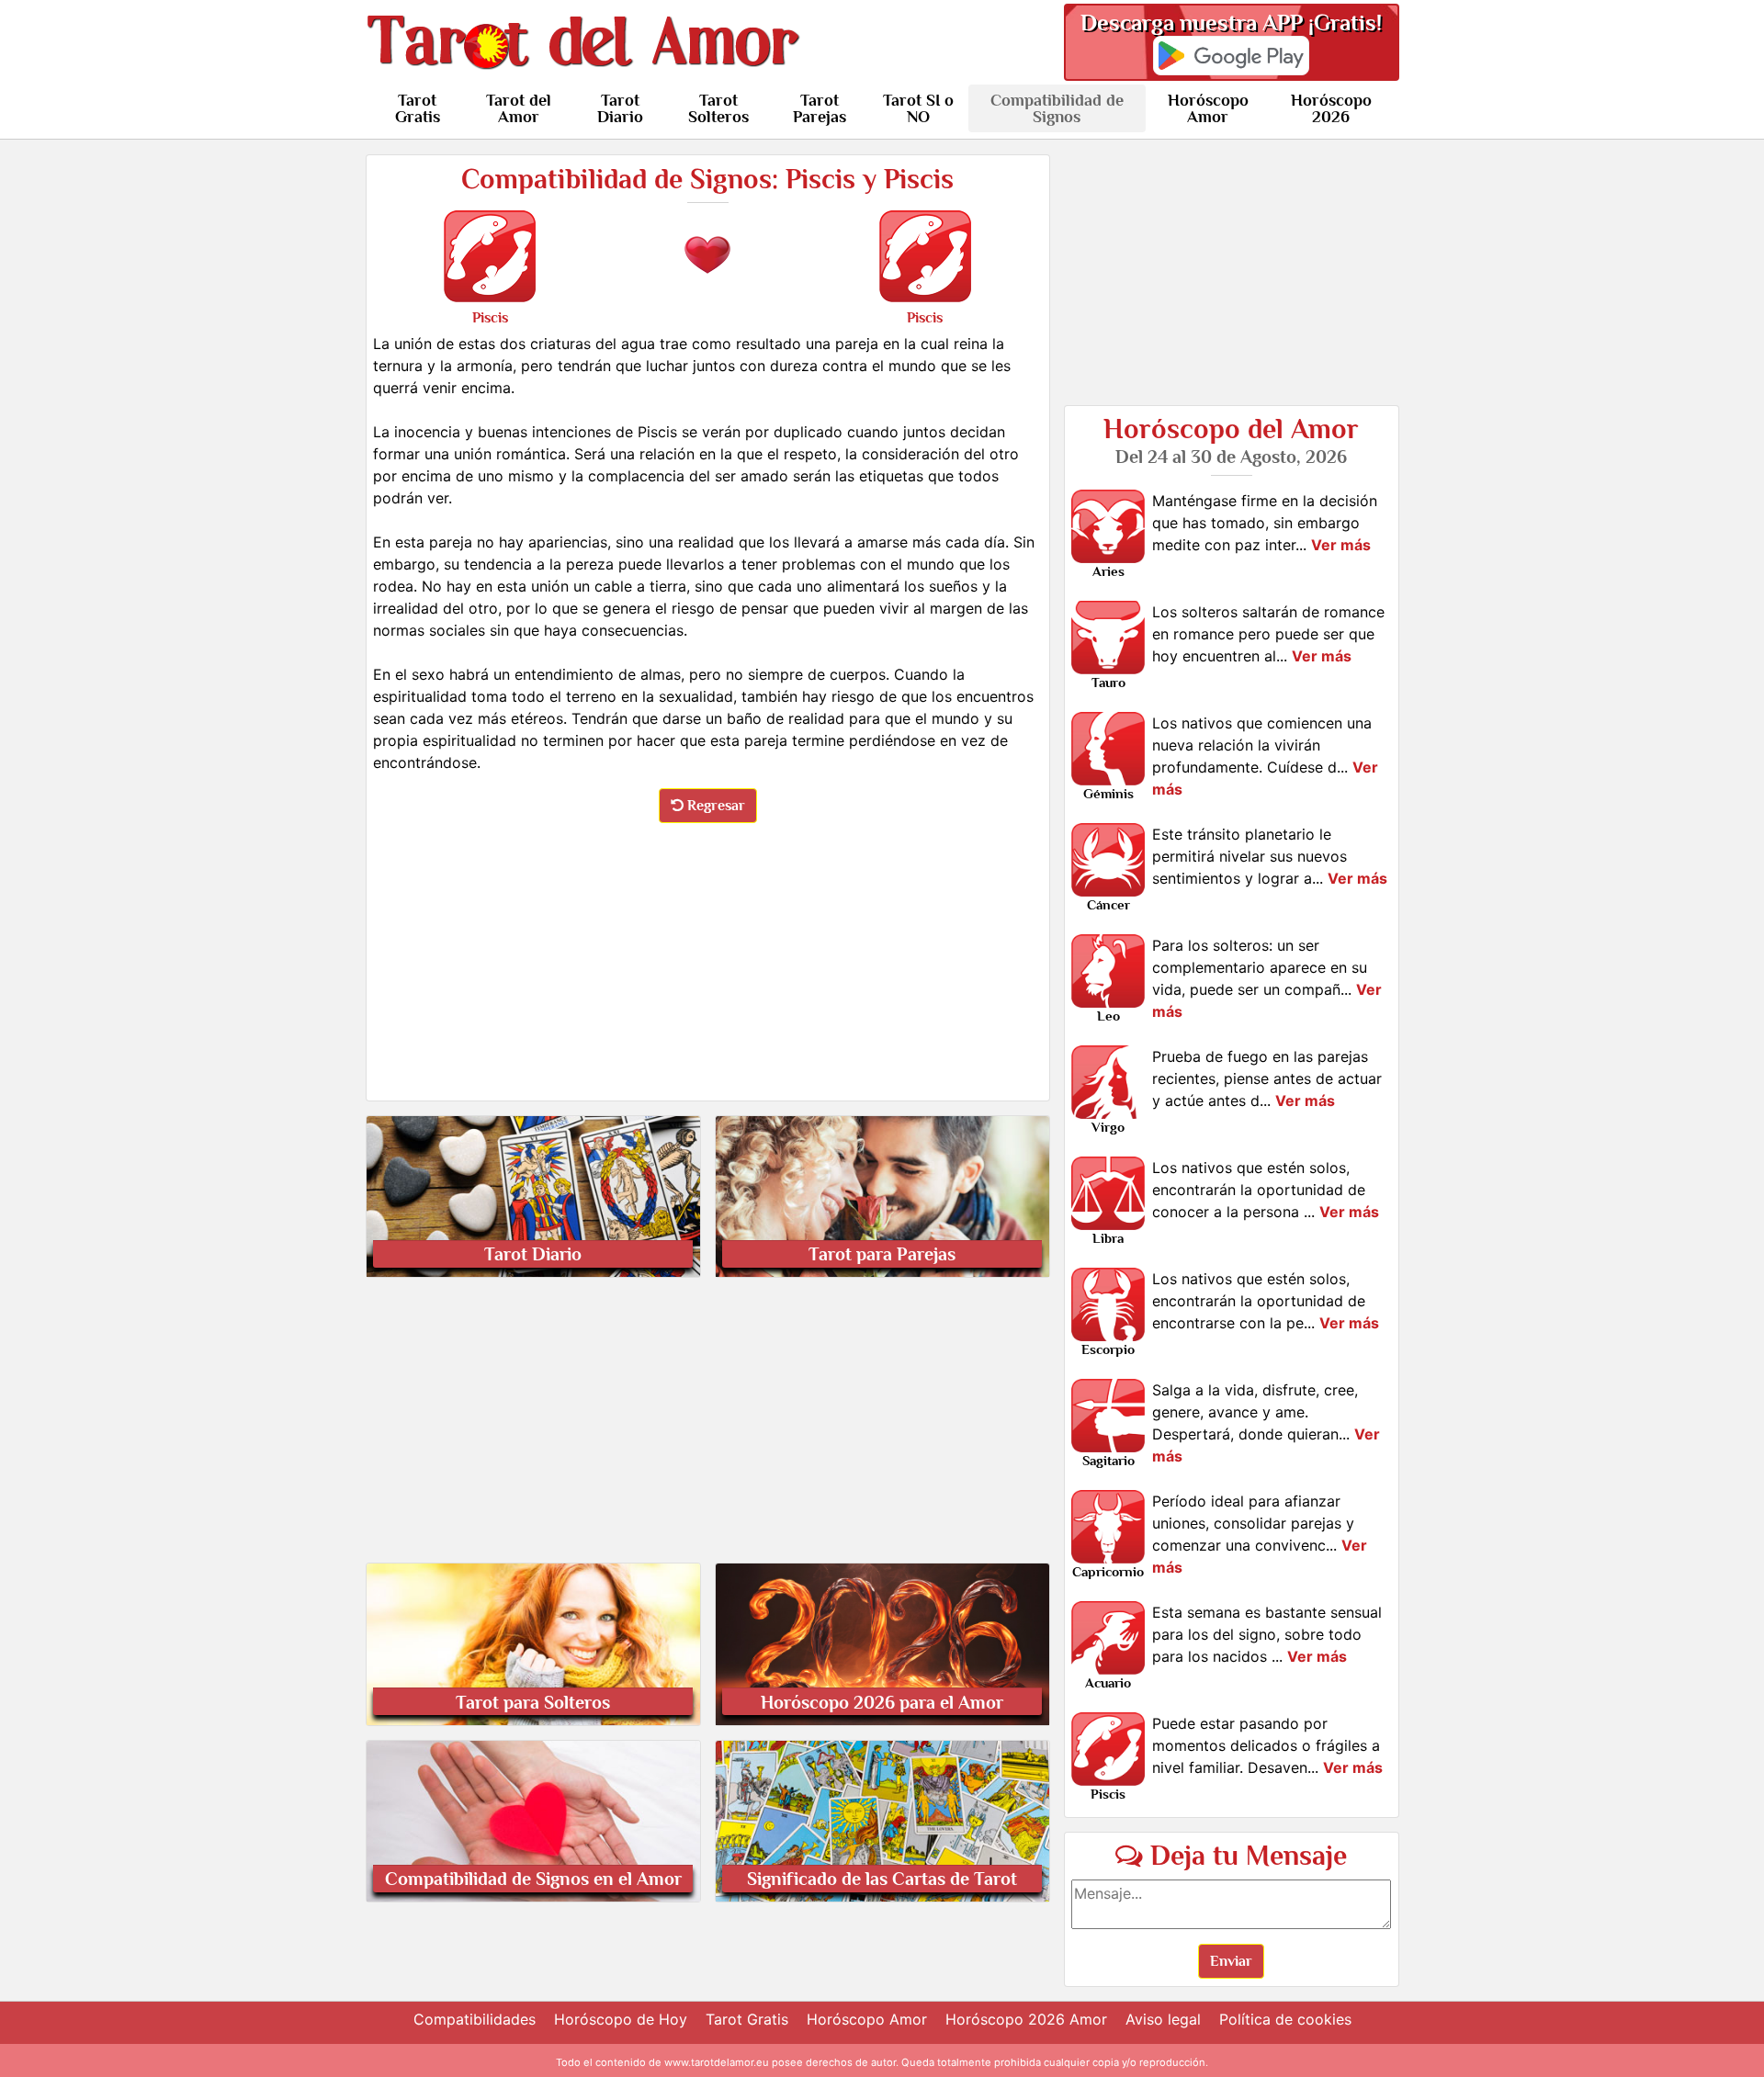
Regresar (714, 806)
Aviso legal (1163, 2019)
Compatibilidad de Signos (1057, 108)
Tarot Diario (620, 108)
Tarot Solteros (718, 108)
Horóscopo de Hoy (621, 2019)
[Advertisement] (707, 958)
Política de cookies (1285, 2019)
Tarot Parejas (820, 108)
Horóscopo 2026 (1331, 108)
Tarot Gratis (418, 108)
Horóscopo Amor (1208, 108)
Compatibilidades (475, 2019)
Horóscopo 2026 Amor (1026, 2019)
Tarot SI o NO (918, 108)
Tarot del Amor (519, 108)
